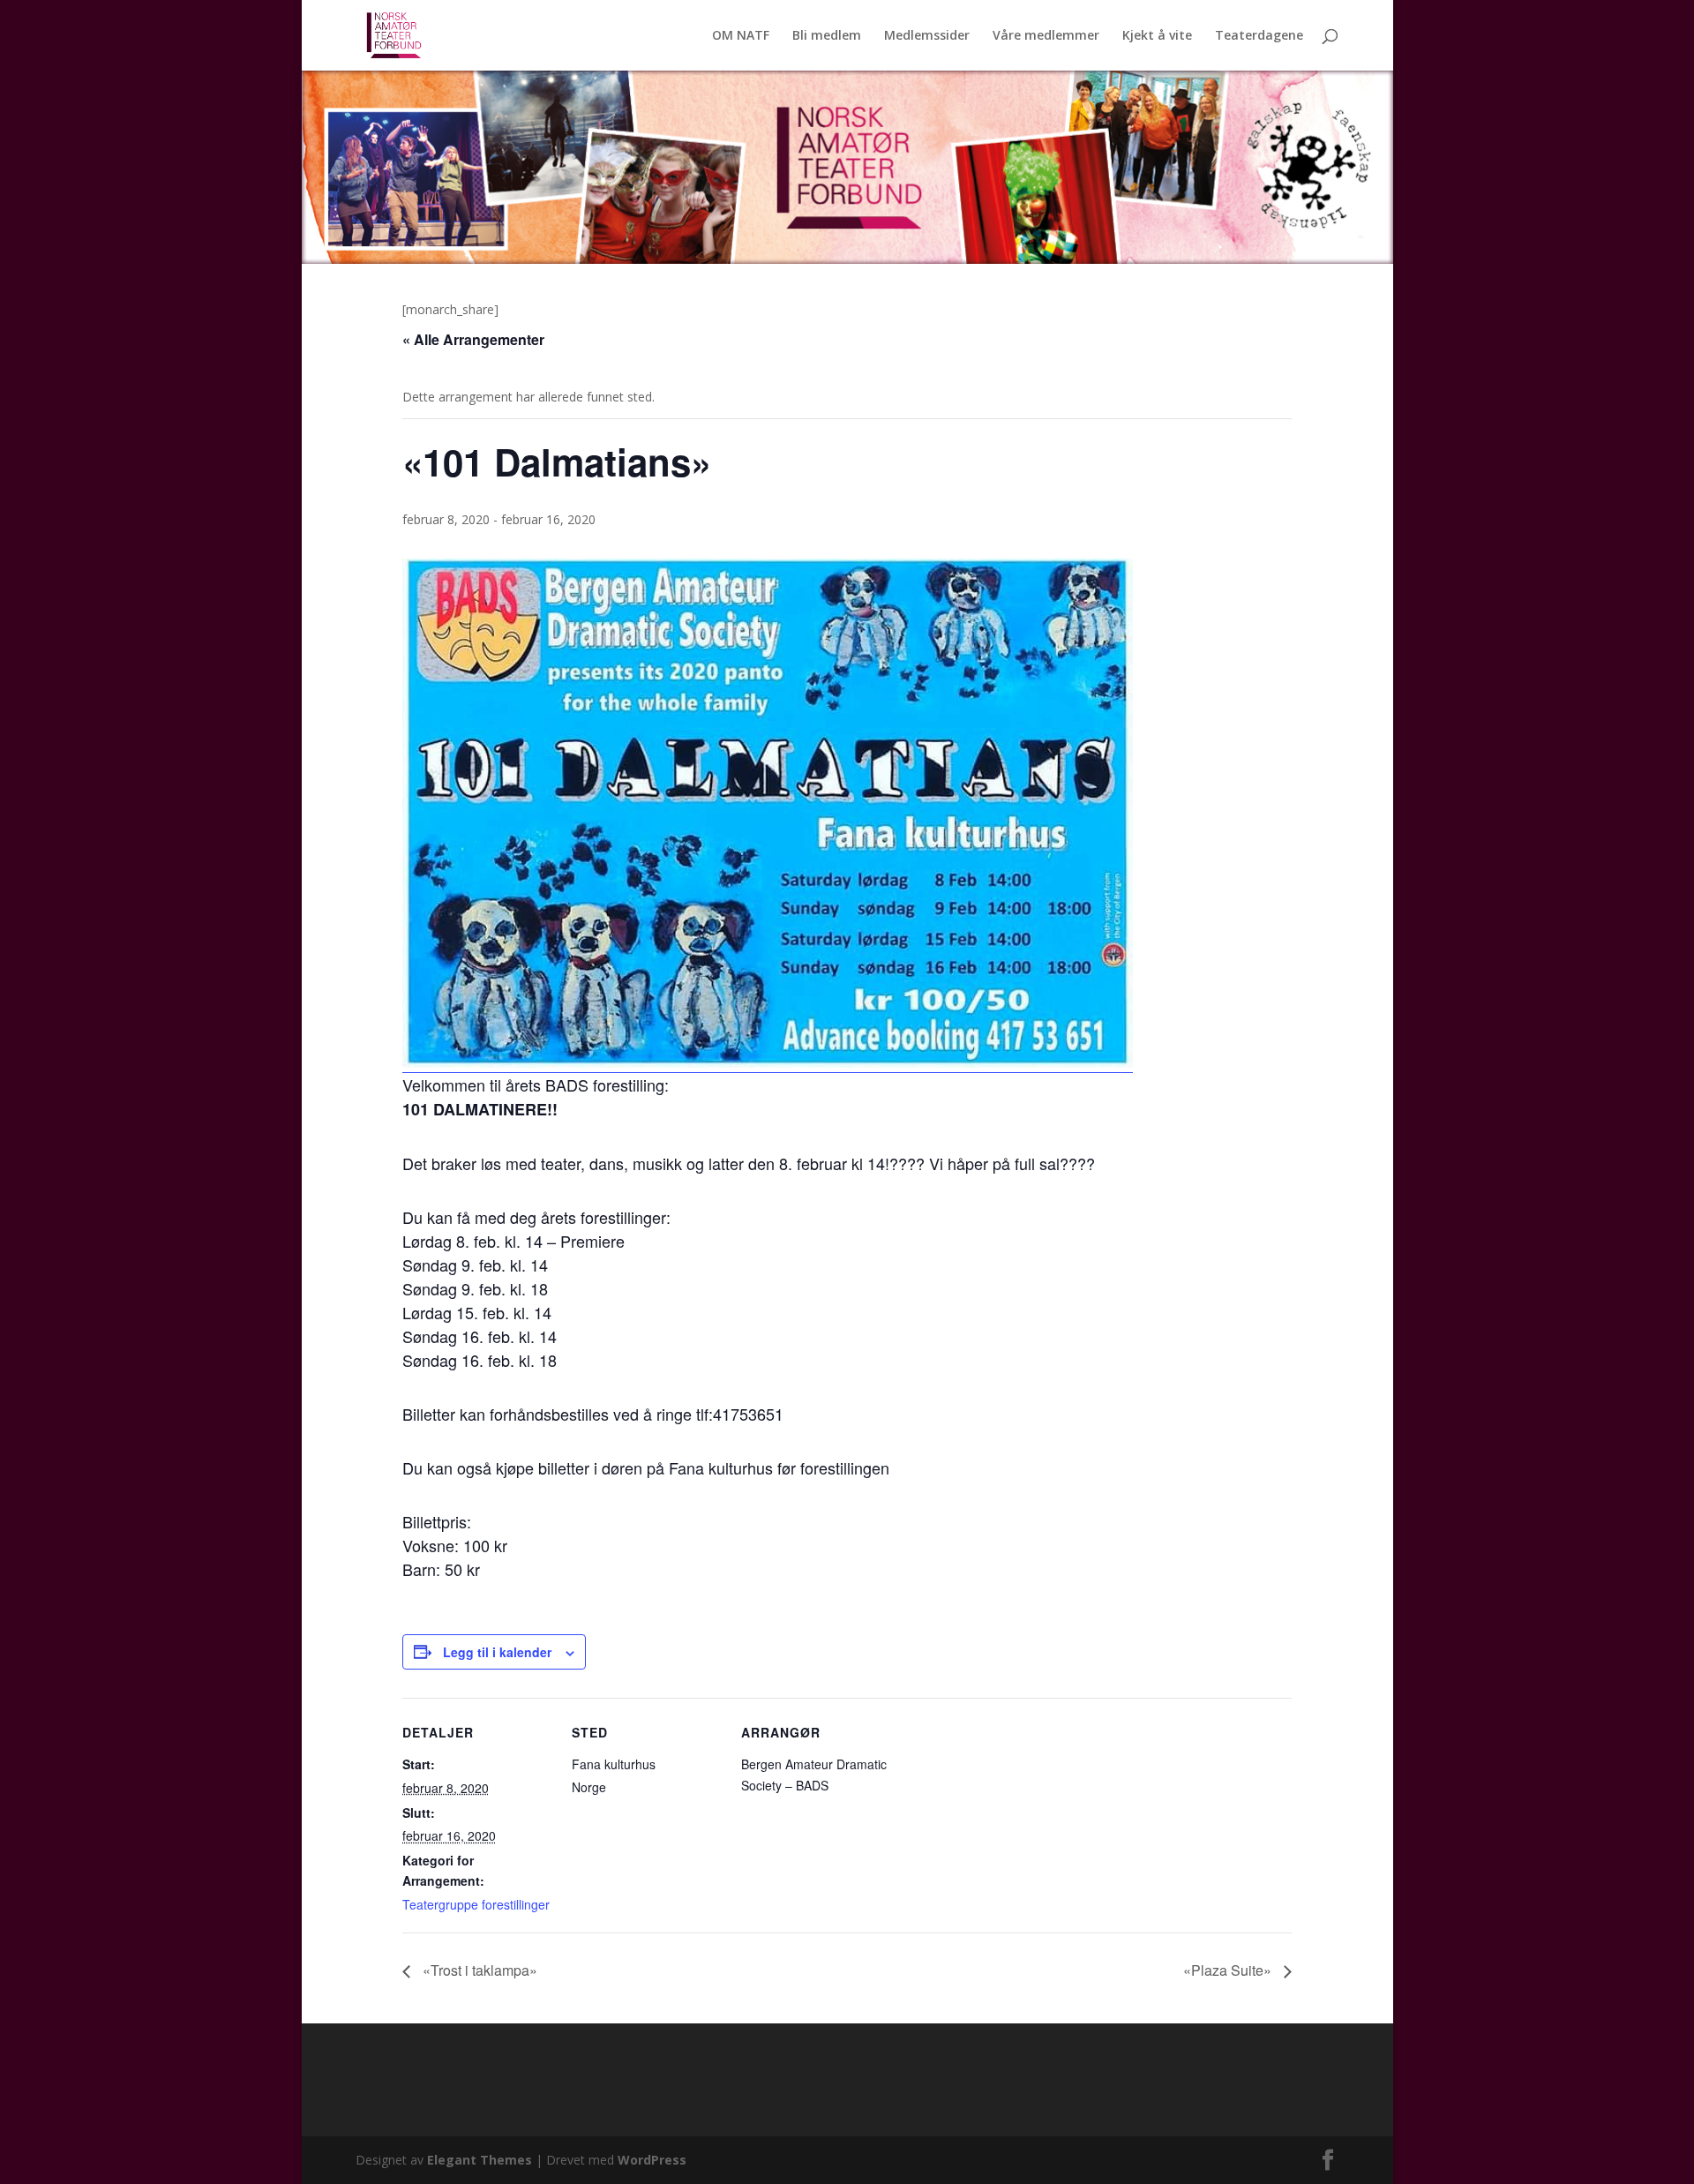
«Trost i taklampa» (478, 1970)
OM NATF (741, 36)
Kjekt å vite (1157, 36)
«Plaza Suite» (1229, 1970)
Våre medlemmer (1046, 36)
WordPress (652, 2160)
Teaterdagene (1259, 36)
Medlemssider (927, 36)
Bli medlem (827, 36)
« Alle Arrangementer (473, 339)
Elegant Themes (480, 2160)
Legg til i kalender (497, 1652)
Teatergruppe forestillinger (476, 1904)
